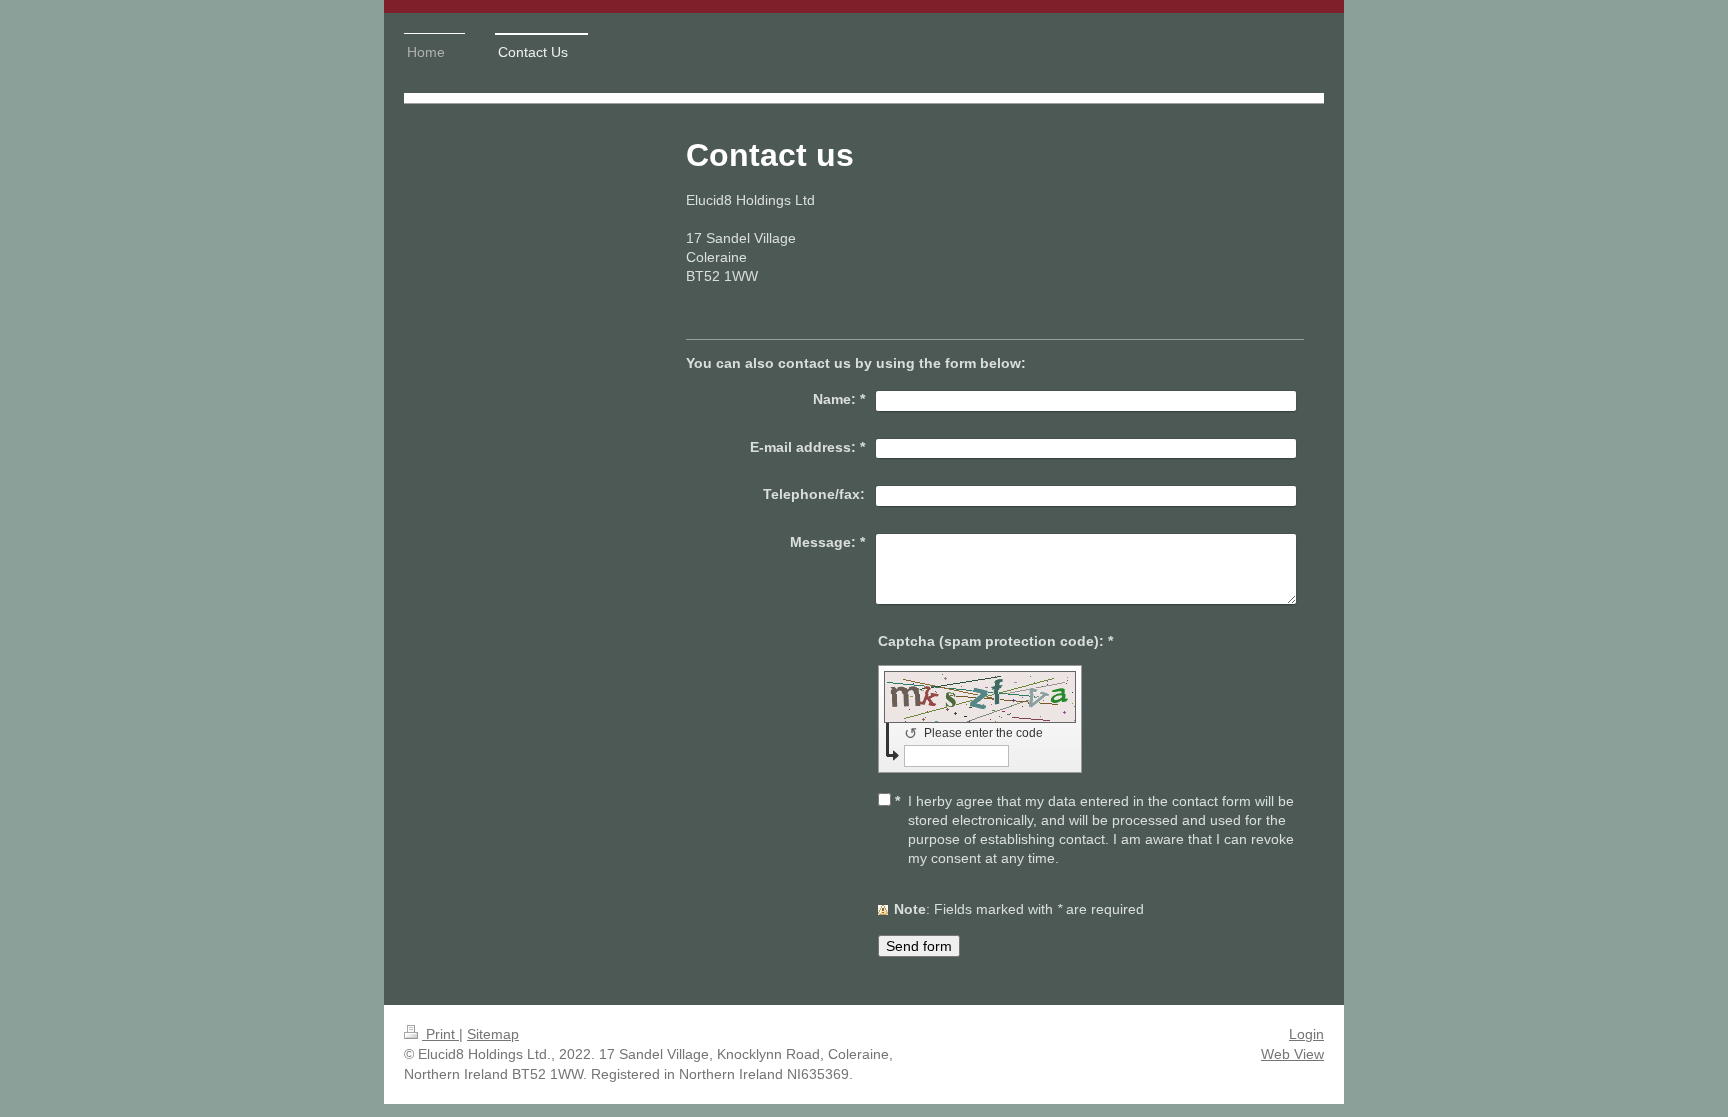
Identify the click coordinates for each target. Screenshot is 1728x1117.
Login (1306, 1034)
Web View (1292, 1054)
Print (440, 1034)
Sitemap (493, 1034)
